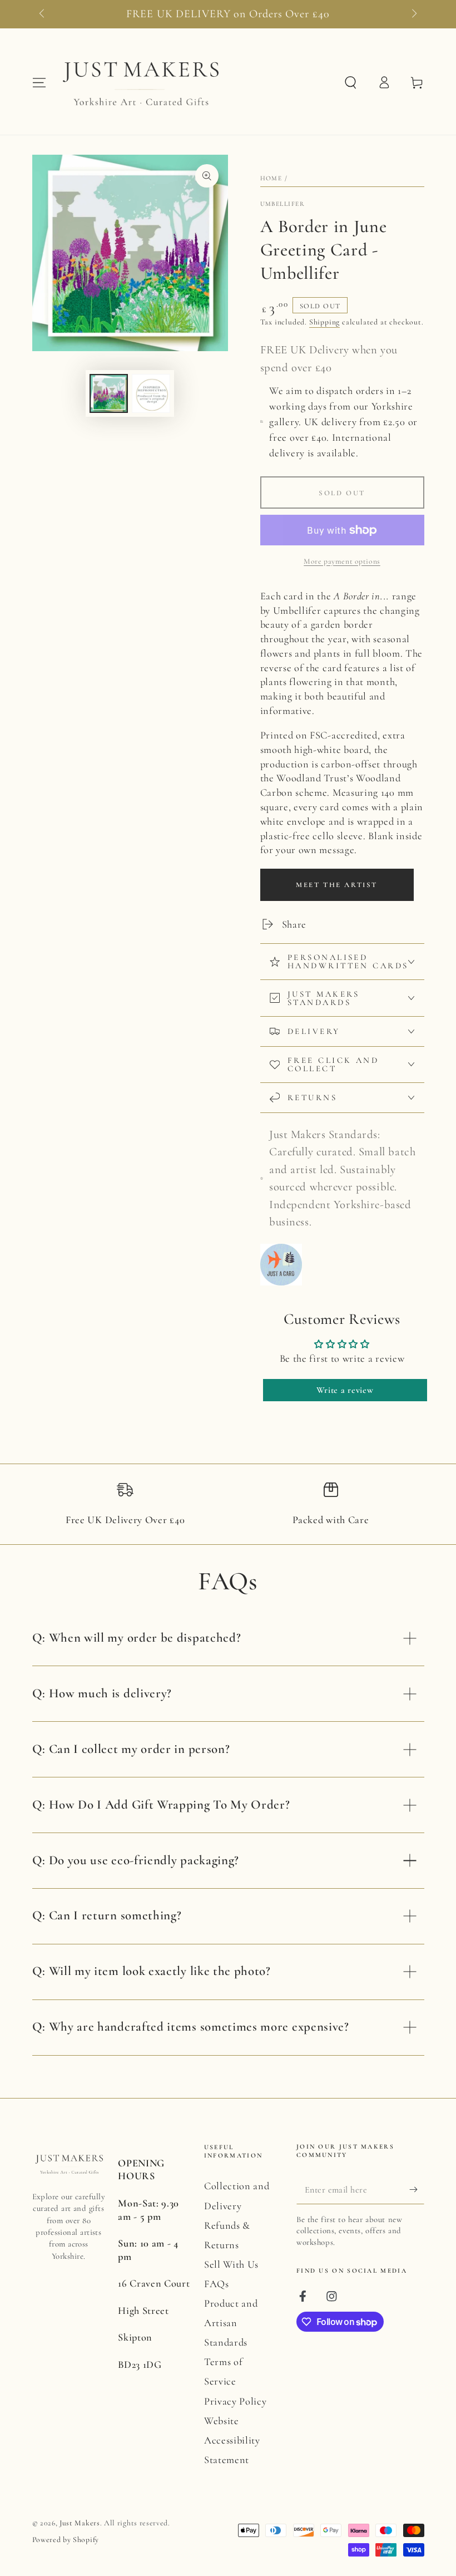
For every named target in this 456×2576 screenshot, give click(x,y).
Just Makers (80, 2523)
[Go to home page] (140, 82)
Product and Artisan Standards (231, 2323)
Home (271, 178)
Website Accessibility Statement (232, 2440)
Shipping (324, 322)
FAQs (217, 2284)
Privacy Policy (236, 2401)
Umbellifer (283, 204)
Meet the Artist (337, 885)
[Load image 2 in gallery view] (151, 393)
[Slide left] (43, 14)
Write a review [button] (345, 1390)
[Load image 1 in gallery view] (109, 393)
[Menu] (39, 83)
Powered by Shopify (66, 2540)
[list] (228, 1509)
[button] (350, 83)
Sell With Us (231, 2264)
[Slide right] (413, 14)
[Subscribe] (417, 2190)
